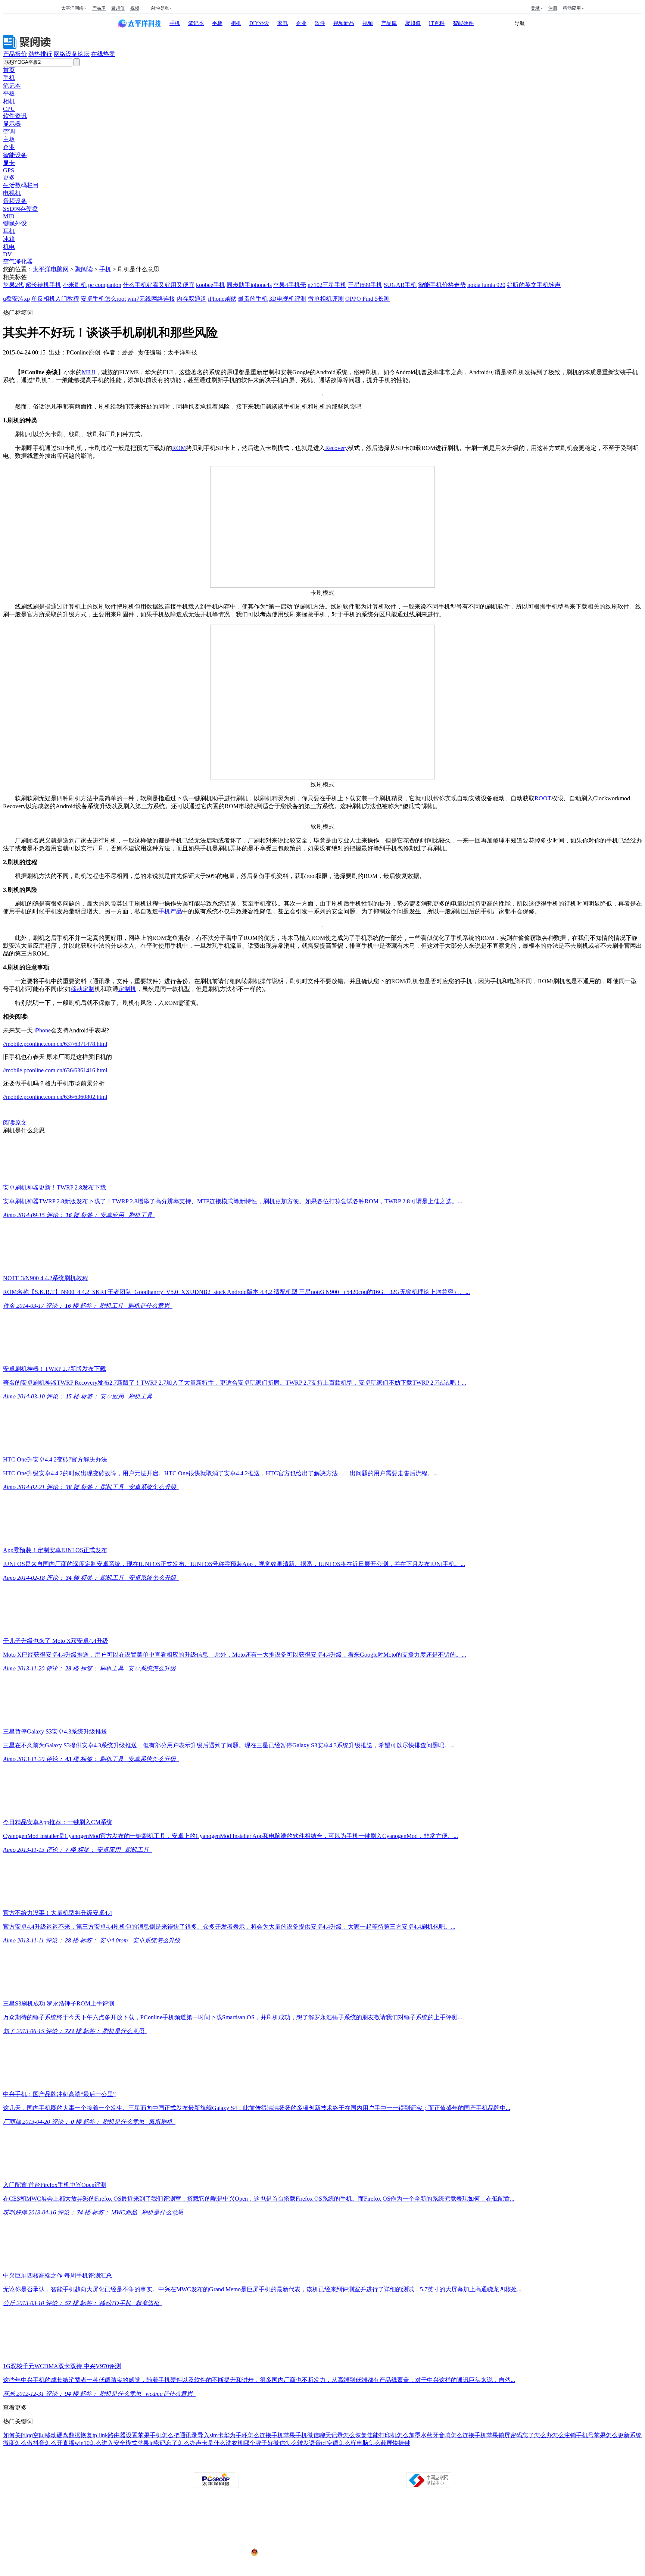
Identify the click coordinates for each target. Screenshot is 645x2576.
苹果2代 (13, 285)
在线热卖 (103, 54)
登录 (535, 8)
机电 (9, 247)
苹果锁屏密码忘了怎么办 (519, 2435)
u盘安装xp (16, 299)
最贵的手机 (253, 299)
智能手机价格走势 (442, 285)
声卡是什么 (211, 2443)
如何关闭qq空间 (24, 2435)
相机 (236, 23)
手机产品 (170, 911)
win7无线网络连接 (151, 299)
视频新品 (344, 23)
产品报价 (15, 54)
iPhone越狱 (222, 299)
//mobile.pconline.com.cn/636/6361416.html (55, 1070)
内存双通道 (191, 299)
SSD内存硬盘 (21, 209)
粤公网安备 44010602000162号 (290, 2552)
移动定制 (82, 989)
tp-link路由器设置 (115, 2435)
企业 (301, 23)
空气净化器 (18, 261)
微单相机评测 (326, 299)
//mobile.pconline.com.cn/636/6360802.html (55, 1097)
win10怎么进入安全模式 (106, 2443)
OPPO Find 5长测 (367, 299)
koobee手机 (211, 285)
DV (7, 254)
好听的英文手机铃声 (534, 285)
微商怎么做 (18, 2443)
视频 (135, 8)
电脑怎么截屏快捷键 (383, 2443)
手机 (175, 23)
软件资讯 (15, 116)
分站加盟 (365, 2466)
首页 (9, 70)
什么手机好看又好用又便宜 (159, 285)
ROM (179, 448)
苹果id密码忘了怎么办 (166, 2443)
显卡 (9, 163)
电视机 (12, 193)
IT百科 (437, 23)
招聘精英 (386, 2466)
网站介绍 (219, 2466)
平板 (217, 23)
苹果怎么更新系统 (618, 2435)
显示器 (12, 124)
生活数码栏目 (21, 185)
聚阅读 (84, 269)
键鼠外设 (15, 223)
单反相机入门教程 (55, 299)
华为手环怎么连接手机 (253, 2435)
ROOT (543, 798)
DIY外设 (259, 23)
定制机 (127, 989)
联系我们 (344, 2466)
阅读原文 (15, 1123)
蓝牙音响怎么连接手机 (457, 2435)
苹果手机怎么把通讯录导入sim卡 (181, 2435)
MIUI (88, 372)
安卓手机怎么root (103, 299)
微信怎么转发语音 (297, 2443)
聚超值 (118, 8)
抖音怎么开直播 (54, 2443)
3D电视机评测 (288, 299)
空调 (9, 132)
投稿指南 (302, 2466)
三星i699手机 (365, 285)
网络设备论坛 (72, 54)
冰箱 (9, 239)
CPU (9, 109)
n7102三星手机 (327, 285)
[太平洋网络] (216, 2486)
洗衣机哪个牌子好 (249, 2443)
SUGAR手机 (400, 285)
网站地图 (407, 2466)
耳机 (9, 231)
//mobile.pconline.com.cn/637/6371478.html (55, 1044)
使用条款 (323, 2466)
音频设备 (15, 201)
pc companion (105, 285)
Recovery (336, 448)
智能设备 (15, 155)
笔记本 (196, 23)
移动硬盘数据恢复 (69, 2435)
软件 (320, 23)
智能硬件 (463, 23)
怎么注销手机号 (573, 2435)
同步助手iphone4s (249, 285)
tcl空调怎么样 (339, 2443)
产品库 (99, 8)
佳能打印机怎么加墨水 (397, 2435)
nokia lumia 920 (486, 285)
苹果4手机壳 (290, 285)
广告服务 (261, 2466)
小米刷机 (75, 285)
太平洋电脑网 (51, 269)
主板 (9, 139)
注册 (553, 8)
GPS (9, 170)
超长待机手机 (43, 285)
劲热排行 (40, 54)
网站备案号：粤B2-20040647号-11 (284, 2524)
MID (9, 216)
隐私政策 (240, 2466)
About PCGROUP (190, 2466)
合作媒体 (281, 2466)
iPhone (43, 1030)
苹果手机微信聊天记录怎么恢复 (325, 2435)
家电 (283, 23)
